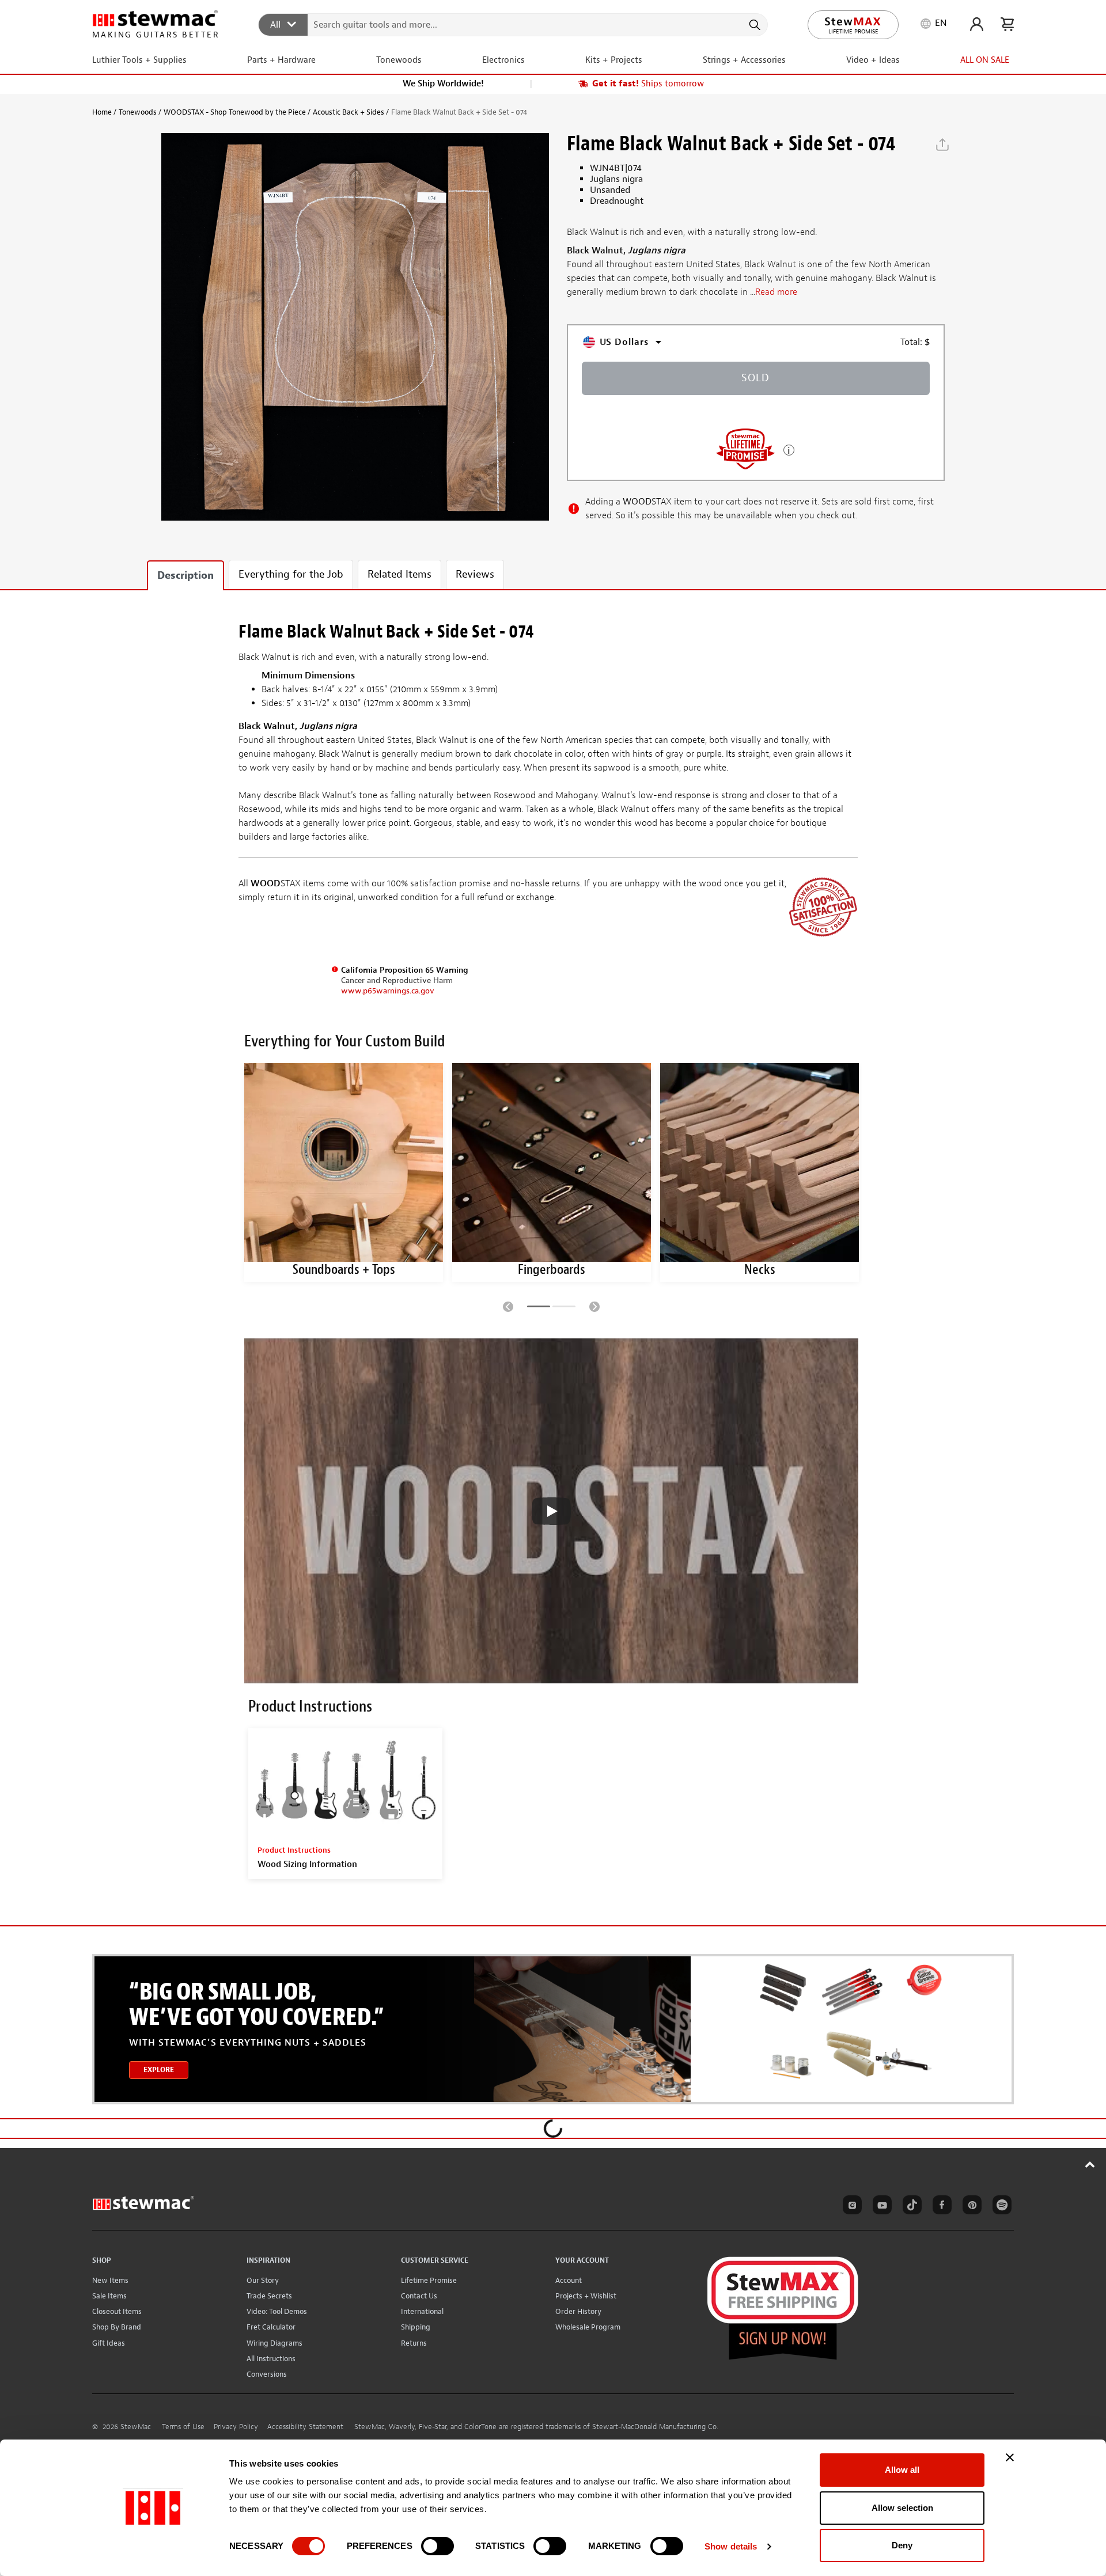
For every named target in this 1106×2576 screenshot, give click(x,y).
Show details (731, 2546)
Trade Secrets (269, 2296)
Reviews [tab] (475, 574)
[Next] (594, 1306)
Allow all (902, 2470)
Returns (414, 2343)
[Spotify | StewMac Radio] (1000, 2207)
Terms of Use (183, 2427)
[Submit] (754, 25)
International (422, 2311)
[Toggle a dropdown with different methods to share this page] (942, 145)
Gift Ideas (109, 2343)
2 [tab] (564, 1308)
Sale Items (109, 2296)
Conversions (267, 2374)
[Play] (551, 1511)
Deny (902, 2545)
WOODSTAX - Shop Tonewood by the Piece (235, 112)
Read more (776, 293)
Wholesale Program (588, 2327)
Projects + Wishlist (586, 2296)
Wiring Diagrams (274, 2343)
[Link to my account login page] (977, 24)
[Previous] (508, 1306)
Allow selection (902, 2508)
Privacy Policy (236, 2427)
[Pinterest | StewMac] (970, 2207)
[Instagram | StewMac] (850, 2207)
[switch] (438, 2546)
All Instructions (271, 2359)
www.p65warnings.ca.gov (388, 991)
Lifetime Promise (429, 2280)
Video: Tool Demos (277, 2311)
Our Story (263, 2280)
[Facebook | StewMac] (940, 2207)
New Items (110, 2280)
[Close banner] (1010, 2457)
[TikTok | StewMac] (910, 2207)
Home (102, 112)
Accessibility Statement (305, 2427)
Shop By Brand (117, 2327)
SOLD (755, 378)
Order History (578, 2311)
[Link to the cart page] (1007, 24)
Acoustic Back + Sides (349, 112)
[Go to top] (1090, 2164)
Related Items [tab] (399, 574)
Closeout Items (117, 2311)
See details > (789, 449)
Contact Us (419, 2296)
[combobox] (514, 24)
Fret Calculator (271, 2327)
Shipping (416, 2327)
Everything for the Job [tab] (291, 574)
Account (569, 2280)
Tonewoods (138, 112)
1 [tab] (539, 1308)
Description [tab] (185, 576)
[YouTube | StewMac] (880, 2207)
